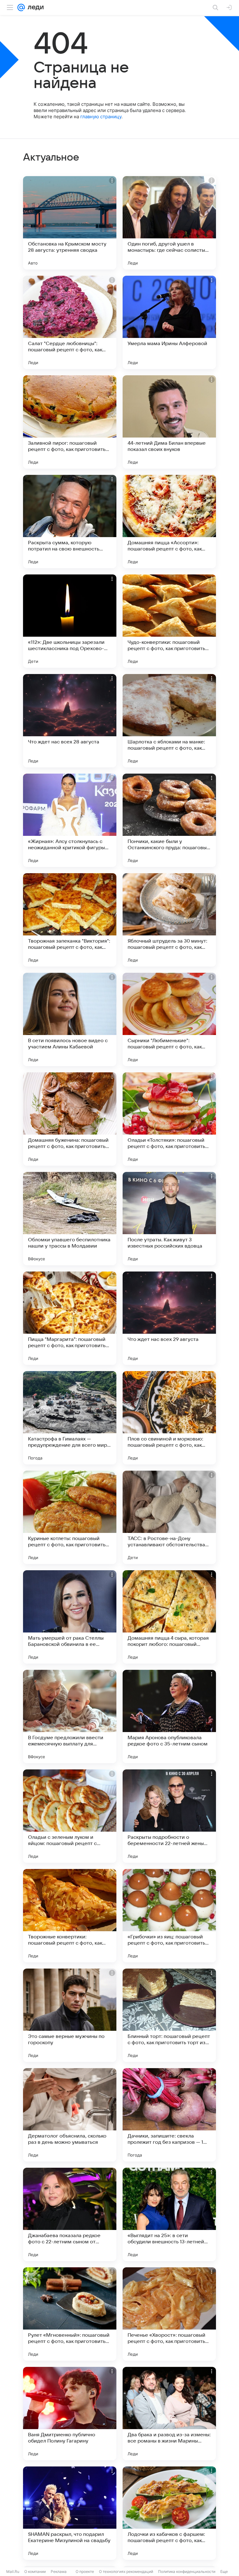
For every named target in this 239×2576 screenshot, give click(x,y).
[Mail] (21, 7)
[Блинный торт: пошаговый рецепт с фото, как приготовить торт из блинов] (169, 2015)
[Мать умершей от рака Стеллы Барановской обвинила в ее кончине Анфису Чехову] (70, 1617)
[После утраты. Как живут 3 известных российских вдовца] (169, 1219)
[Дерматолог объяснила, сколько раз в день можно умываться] (70, 2115)
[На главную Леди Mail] (34, 7)
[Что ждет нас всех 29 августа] (169, 1318)
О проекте (85, 2571)
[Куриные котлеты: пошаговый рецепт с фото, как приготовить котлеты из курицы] (70, 1517)
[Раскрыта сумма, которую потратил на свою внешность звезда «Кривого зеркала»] (70, 522)
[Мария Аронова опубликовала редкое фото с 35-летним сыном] (169, 1717)
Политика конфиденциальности (187, 2571)
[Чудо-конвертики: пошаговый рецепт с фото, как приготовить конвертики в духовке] (169, 621)
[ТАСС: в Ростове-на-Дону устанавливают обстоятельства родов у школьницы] (169, 1517)
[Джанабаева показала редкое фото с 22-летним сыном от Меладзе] (70, 2214)
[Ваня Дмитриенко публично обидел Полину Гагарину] (70, 2414)
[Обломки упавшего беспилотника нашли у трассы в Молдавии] (70, 1219)
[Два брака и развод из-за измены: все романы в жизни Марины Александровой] (169, 2414)
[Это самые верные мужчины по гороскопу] (70, 2015)
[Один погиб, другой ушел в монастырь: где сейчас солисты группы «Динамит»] (169, 223)
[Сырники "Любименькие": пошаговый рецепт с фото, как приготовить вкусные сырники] (169, 1019)
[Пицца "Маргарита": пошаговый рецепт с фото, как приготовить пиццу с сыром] (70, 1318)
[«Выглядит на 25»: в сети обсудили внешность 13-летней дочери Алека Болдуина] (169, 2214)
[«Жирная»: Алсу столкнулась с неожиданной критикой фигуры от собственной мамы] (70, 820)
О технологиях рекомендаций (126, 2571)
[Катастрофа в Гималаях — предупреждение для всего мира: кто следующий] (70, 1418)
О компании (35, 2571)
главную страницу (101, 117)
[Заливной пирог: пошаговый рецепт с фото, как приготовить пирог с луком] (70, 422)
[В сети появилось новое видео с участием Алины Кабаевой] (70, 1019)
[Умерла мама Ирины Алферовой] (169, 322)
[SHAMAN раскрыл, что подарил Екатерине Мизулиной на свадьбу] (70, 2513)
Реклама (59, 2571)
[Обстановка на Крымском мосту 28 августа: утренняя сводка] (70, 223)
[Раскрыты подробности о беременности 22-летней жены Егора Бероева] (169, 1816)
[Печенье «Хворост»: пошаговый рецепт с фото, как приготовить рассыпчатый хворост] (169, 2314)
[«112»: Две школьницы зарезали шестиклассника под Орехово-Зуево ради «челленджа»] (70, 621)
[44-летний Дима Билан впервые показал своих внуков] (169, 422)
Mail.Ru (13, 2571)
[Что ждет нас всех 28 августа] (70, 721)
